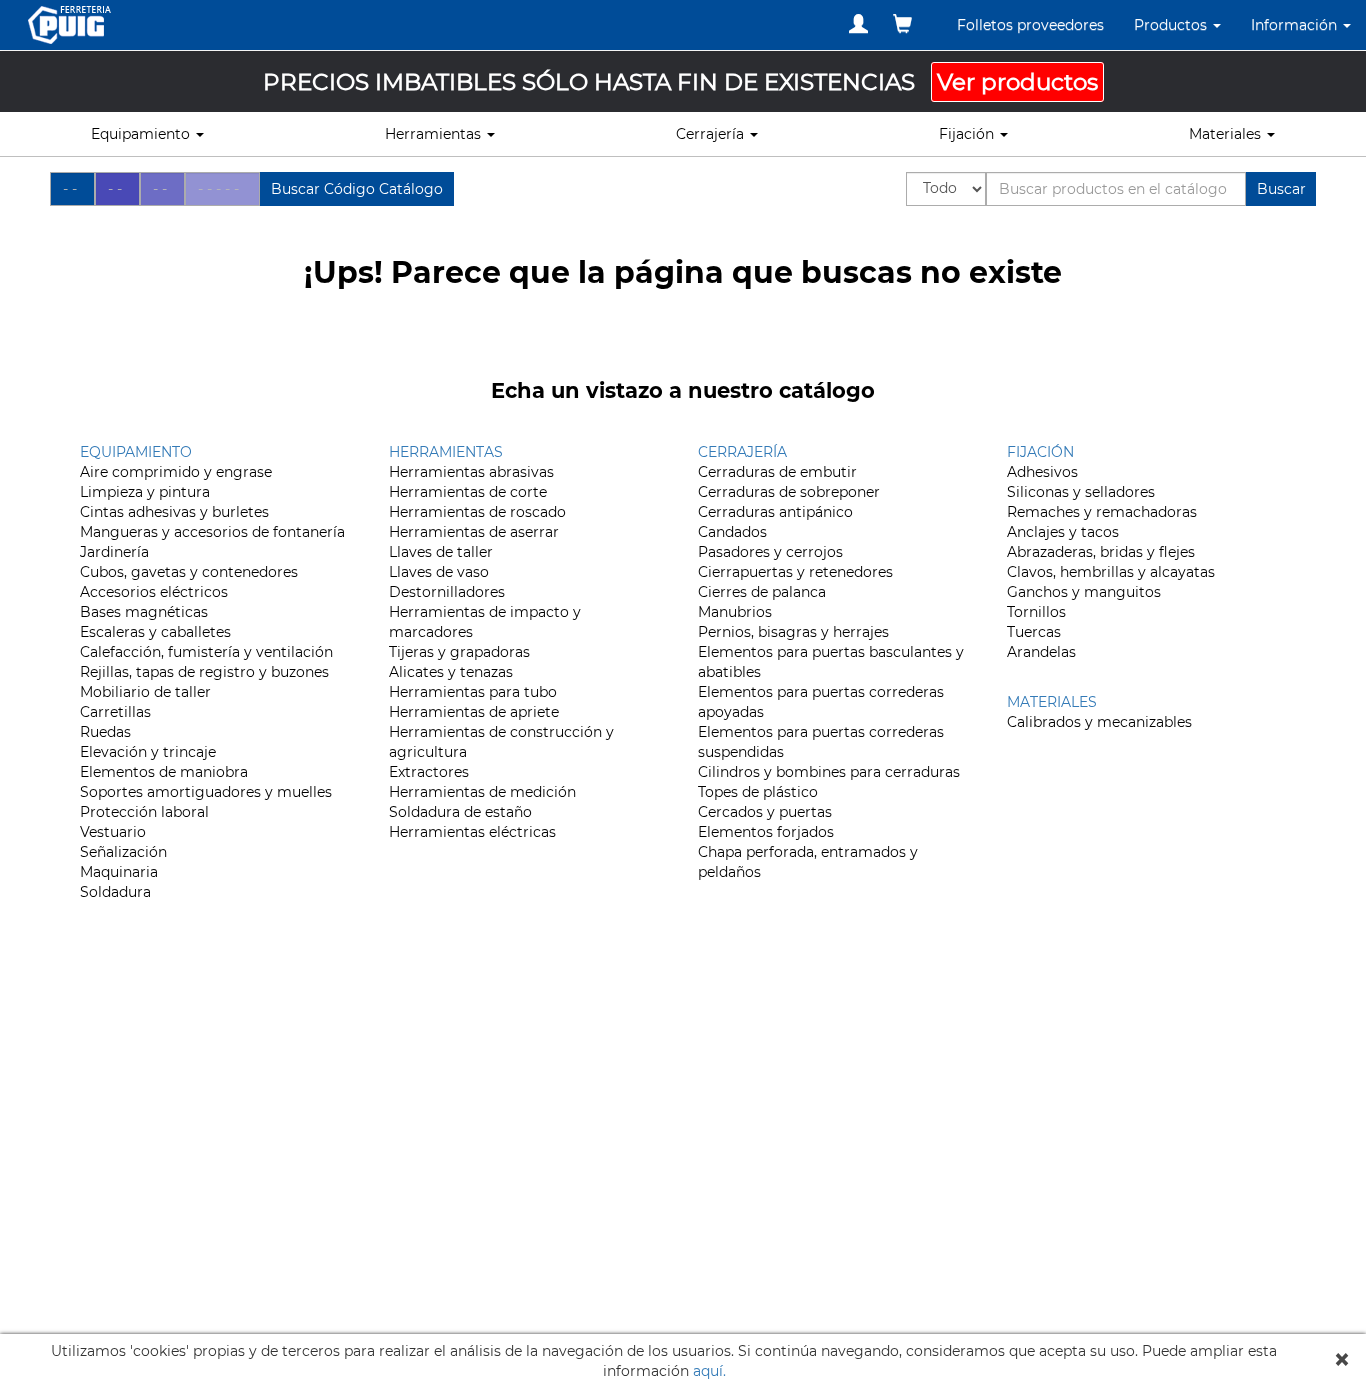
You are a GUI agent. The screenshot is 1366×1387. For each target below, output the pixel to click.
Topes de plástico (758, 792)
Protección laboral (144, 812)
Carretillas (115, 712)
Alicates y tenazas (451, 672)
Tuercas (1034, 632)
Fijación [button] (968, 134)
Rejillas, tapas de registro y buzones (204, 672)
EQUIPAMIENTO (136, 452)
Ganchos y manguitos (1084, 592)
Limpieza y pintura (145, 492)
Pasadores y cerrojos (770, 552)
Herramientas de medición (482, 792)
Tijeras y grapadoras (459, 652)
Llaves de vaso (439, 572)
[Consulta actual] (902, 24)
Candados (732, 532)
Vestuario (113, 832)
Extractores (429, 772)
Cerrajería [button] (712, 134)
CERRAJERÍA (742, 452)
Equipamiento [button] (142, 134)
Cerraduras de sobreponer (789, 492)
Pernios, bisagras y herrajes (793, 632)
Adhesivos (1042, 472)
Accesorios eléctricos (154, 592)
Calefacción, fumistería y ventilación (206, 652)
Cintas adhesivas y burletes (174, 512)
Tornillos (1036, 612)
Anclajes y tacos (1063, 532)
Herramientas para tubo (473, 692)
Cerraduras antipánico (775, 512)
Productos (1172, 25)
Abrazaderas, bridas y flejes (1101, 552)
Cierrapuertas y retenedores (795, 572)
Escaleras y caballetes (155, 632)
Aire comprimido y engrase (176, 472)
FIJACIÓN (1040, 452)
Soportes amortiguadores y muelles (206, 792)
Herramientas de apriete (474, 712)
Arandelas (1041, 652)
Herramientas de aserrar (474, 532)
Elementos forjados (766, 832)
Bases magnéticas (144, 612)
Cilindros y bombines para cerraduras (829, 772)
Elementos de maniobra (164, 772)
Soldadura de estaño (460, 812)
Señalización (123, 852)
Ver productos (1017, 82)
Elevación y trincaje (148, 752)
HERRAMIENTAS (446, 452)
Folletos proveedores (1030, 25)
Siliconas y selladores (1081, 492)
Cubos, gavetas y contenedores (189, 572)
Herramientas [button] (435, 134)
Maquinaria (119, 872)
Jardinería (114, 552)
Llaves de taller (441, 552)
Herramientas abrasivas (471, 472)
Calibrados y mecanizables (1099, 722)
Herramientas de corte (468, 492)
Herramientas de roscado (477, 512)
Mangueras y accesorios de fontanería (212, 532)
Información (1296, 25)
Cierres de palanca (762, 592)
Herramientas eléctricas (472, 832)
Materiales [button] (1227, 134)
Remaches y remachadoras (1102, 512)
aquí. (709, 1371)
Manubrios (735, 612)
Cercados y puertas (765, 812)
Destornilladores (447, 592)
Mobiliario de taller (145, 692)
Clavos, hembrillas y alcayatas (1111, 572)
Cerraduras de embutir (777, 472)
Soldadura (115, 892)
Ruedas (105, 732)
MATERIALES (1052, 702)
